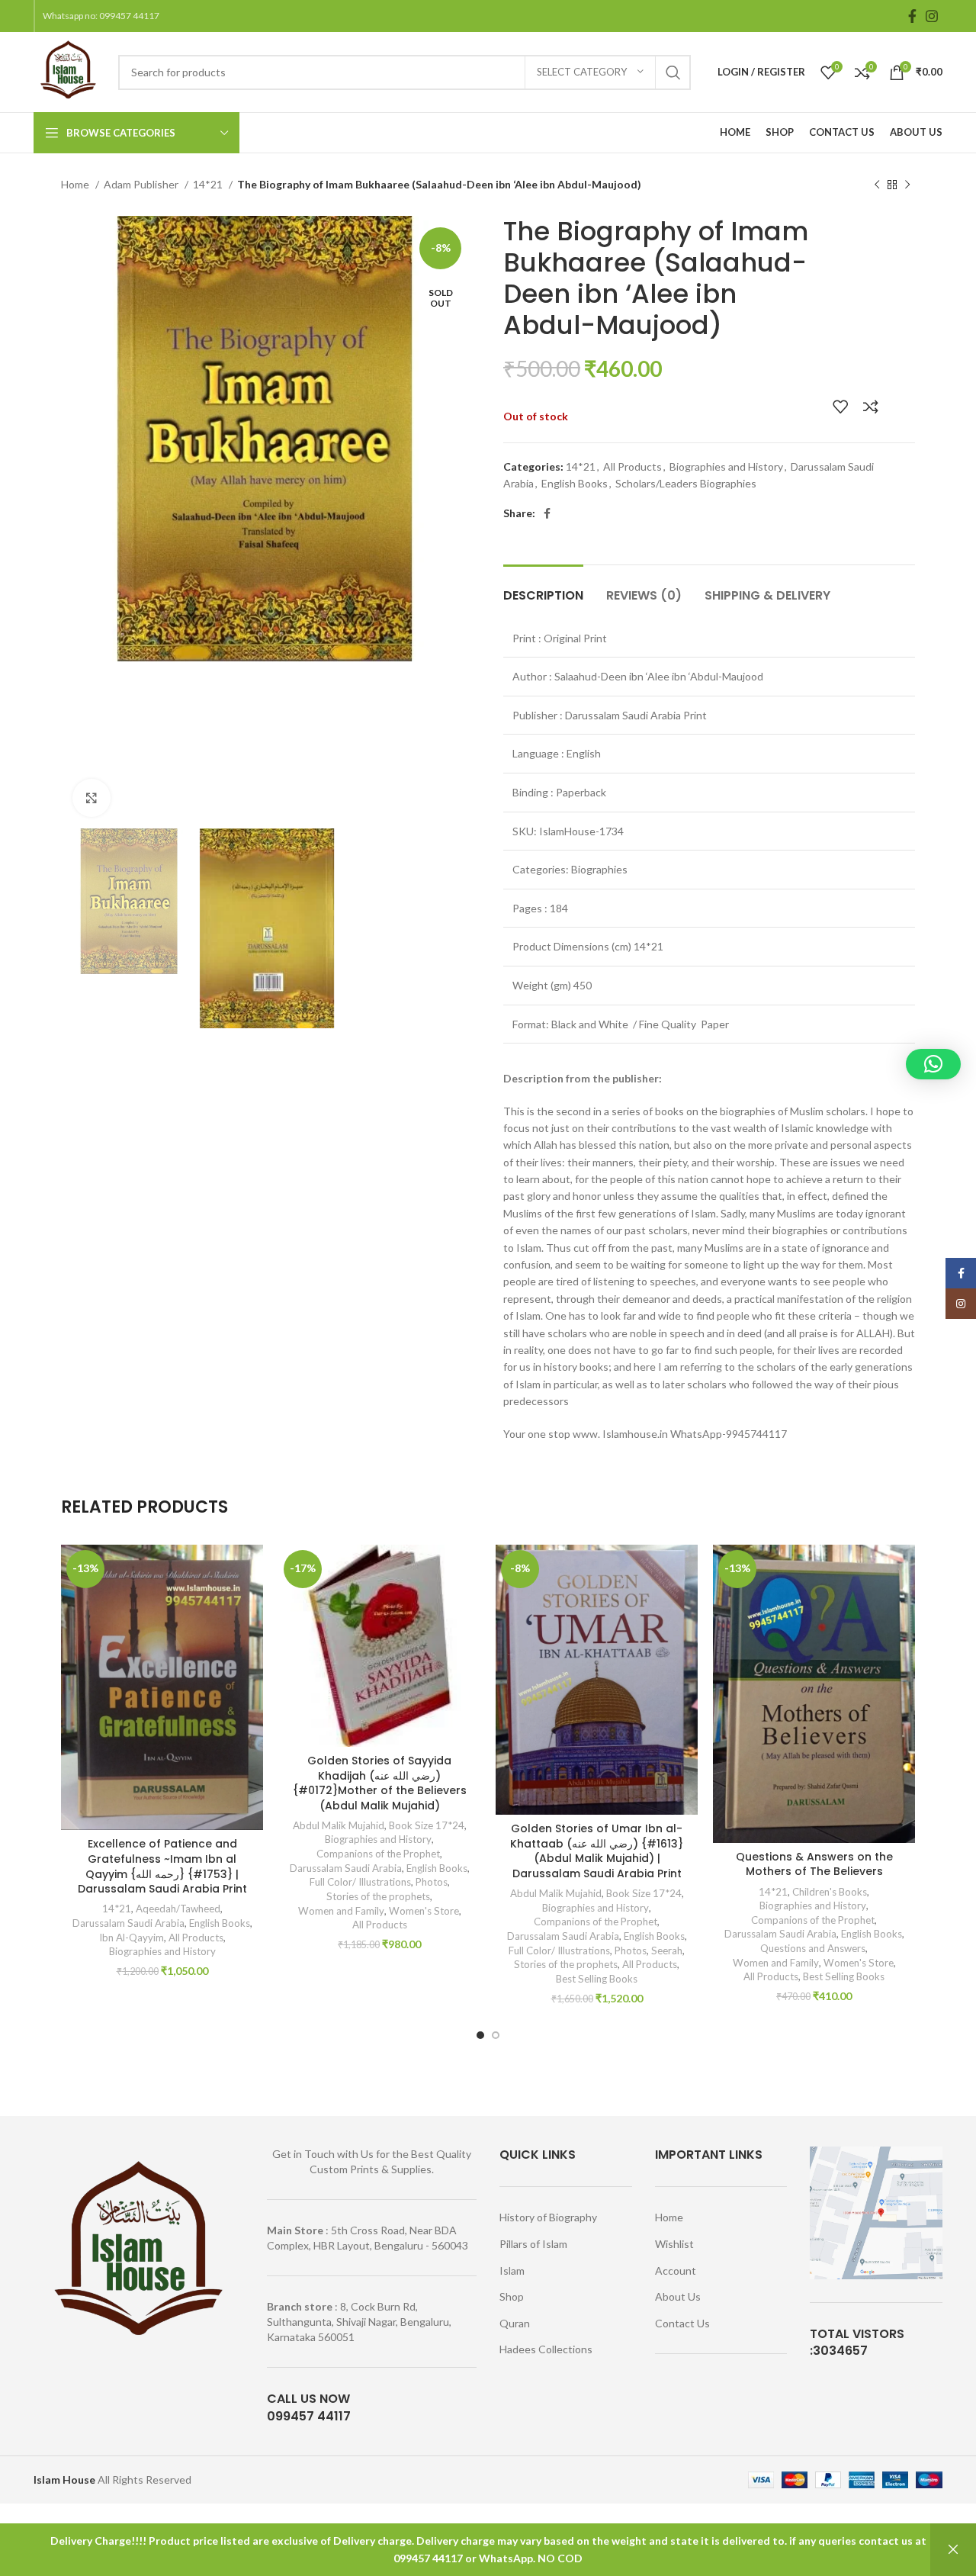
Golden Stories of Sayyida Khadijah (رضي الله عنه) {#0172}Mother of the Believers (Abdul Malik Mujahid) (380, 1783)
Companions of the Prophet (378, 1854)
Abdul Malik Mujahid (339, 1825)
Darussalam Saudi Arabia (128, 1923)
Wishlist (674, 2244)
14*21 (209, 184)
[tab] (543, 588)
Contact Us (682, 2323)
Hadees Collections (546, 2349)
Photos (432, 1882)
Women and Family (341, 1911)
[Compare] (871, 407)
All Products (632, 466)
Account (676, 2270)
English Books (575, 483)
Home (76, 184)
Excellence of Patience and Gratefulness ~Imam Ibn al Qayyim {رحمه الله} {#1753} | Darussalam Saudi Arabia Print (162, 1866)
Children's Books (830, 1892)
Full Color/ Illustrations (360, 1882)
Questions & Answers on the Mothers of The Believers (814, 1864)
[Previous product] (877, 185)
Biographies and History (726, 466)
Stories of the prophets (378, 1896)
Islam (512, 2270)
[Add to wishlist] (840, 407)
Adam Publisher (142, 184)
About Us (678, 2296)
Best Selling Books (597, 1979)
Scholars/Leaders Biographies (686, 483)
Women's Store (424, 1911)
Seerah (667, 1950)
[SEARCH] (673, 72)
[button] (933, 1064)
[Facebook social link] (912, 16)
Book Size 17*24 (427, 1825)
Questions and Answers (813, 1948)
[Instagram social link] (932, 16)
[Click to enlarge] (91, 798)
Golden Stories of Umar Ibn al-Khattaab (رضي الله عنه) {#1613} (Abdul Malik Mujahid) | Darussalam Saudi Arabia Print (597, 1851)
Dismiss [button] (953, 2550)
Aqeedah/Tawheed (178, 1909)
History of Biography (548, 2217)
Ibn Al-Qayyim (132, 1938)
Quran (515, 2323)
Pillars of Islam (533, 2244)
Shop (512, 2296)
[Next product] (907, 185)
